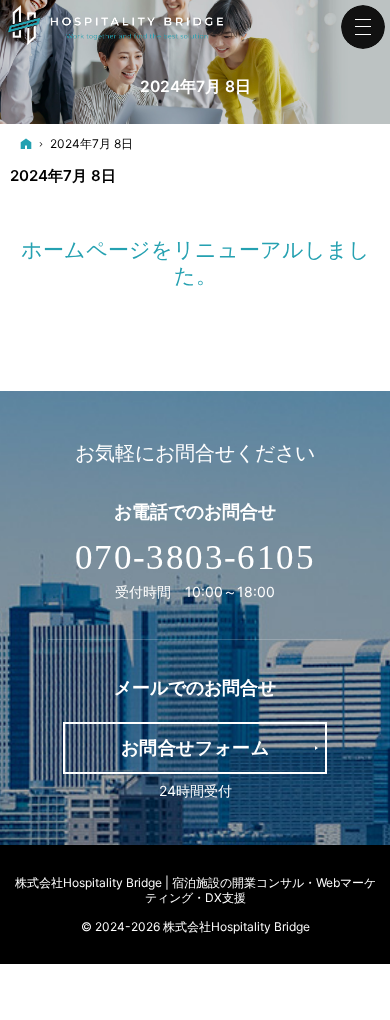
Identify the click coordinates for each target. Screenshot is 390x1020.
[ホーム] (26, 143)
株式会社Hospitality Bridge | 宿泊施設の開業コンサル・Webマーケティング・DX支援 (195, 890)
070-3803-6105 (195, 557)
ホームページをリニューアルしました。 (195, 262)
